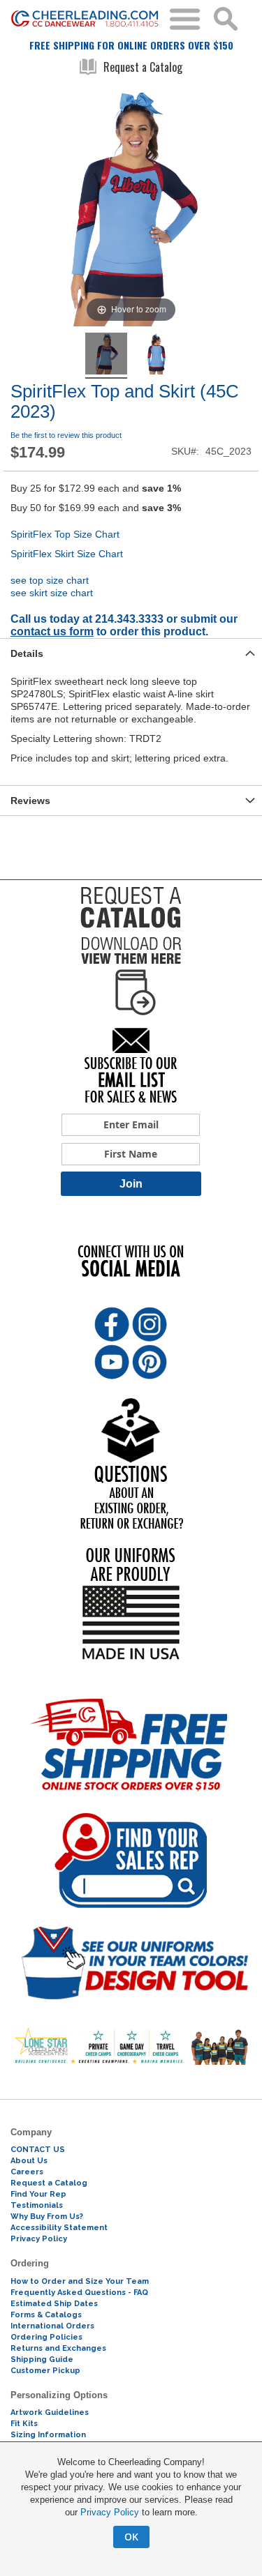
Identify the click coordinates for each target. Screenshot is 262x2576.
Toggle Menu (185, 19)
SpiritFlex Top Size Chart (65, 534)
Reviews (30, 801)
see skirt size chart (52, 593)
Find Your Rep (38, 2194)
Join (131, 1184)
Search (226, 19)
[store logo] (85, 19)
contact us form (52, 631)
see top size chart (50, 580)
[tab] (131, 653)
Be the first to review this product (66, 435)
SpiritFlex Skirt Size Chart (67, 554)
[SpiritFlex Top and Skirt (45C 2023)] (106, 356)
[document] (131, 2502)
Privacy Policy (110, 2512)
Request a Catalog (143, 67)
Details (27, 653)
